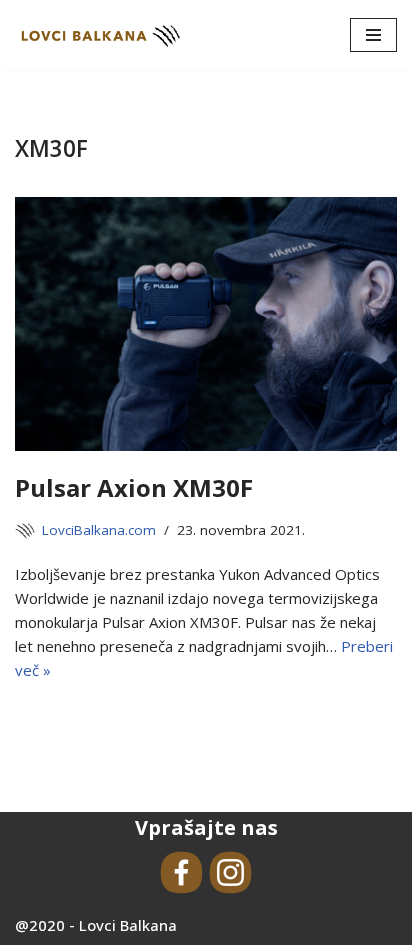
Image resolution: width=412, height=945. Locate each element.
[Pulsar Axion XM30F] (206, 324)
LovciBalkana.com (99, 530)
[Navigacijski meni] (373, 35)
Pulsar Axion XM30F (134, 487)
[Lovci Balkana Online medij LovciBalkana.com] (100, 35)
